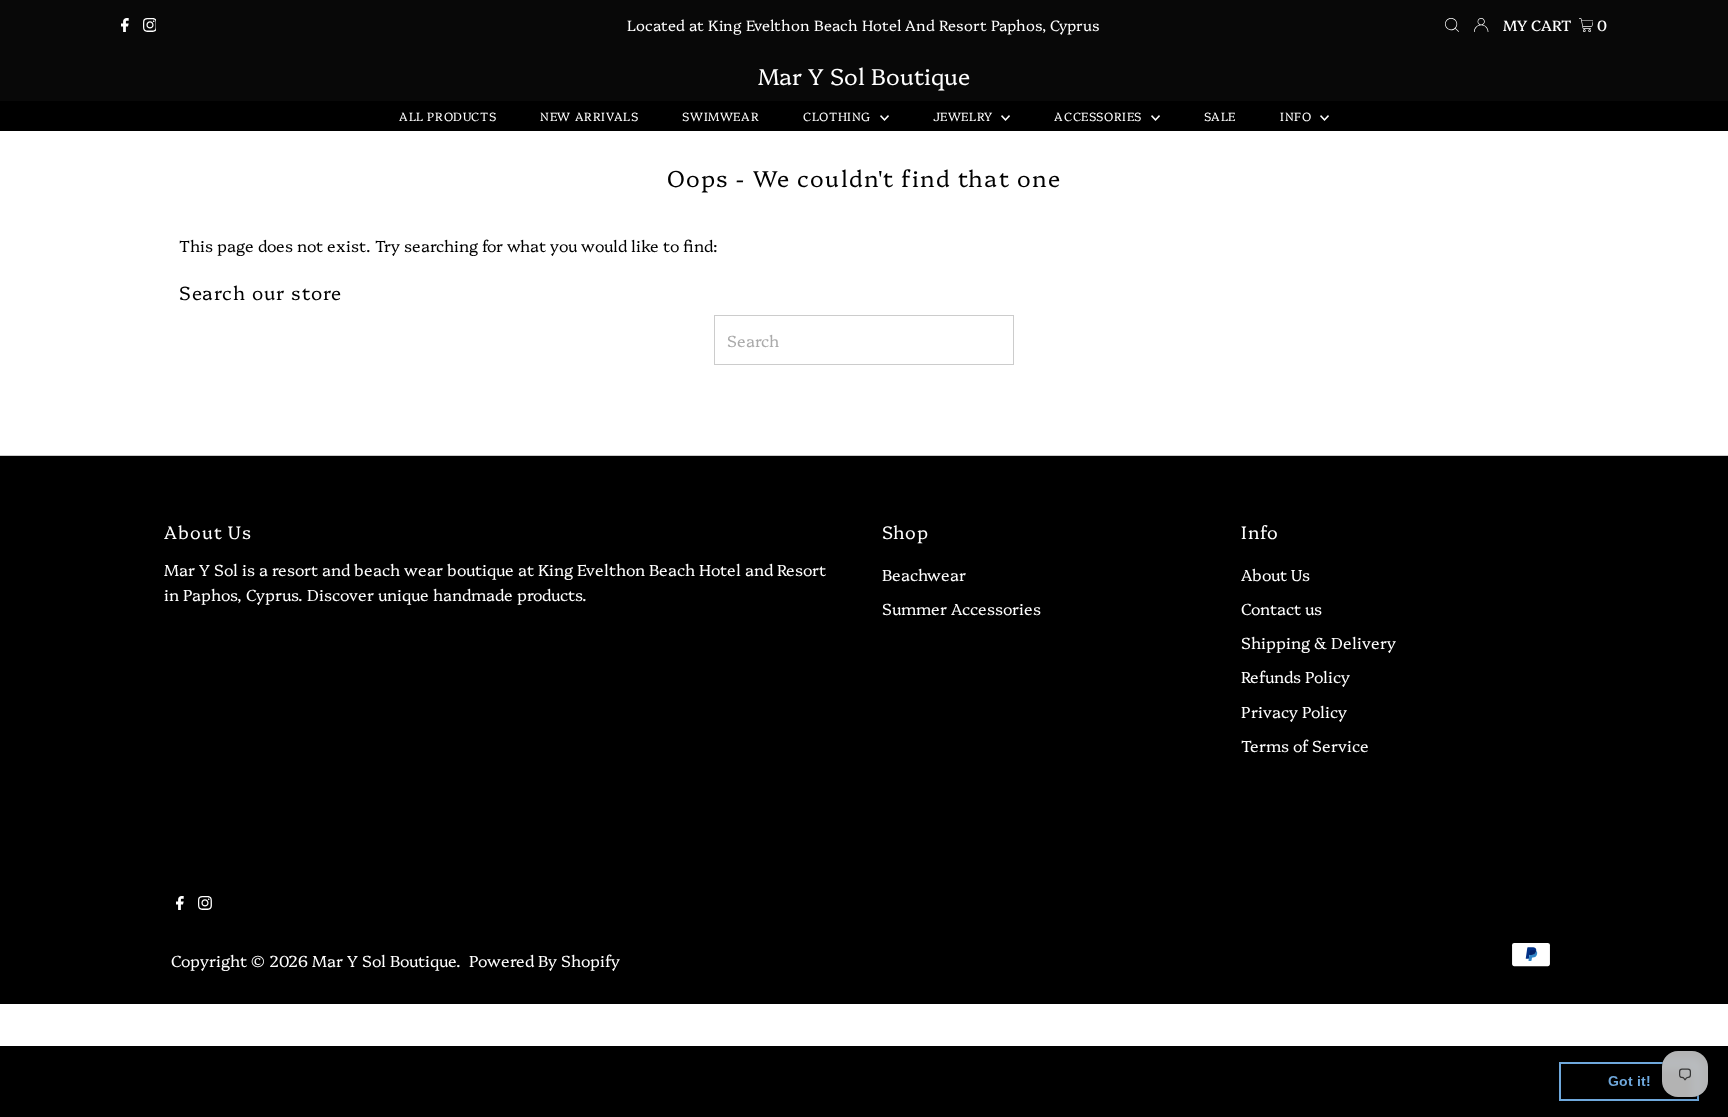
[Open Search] (1452, 25)
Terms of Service (1305, 745)
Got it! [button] (1629, 1081)
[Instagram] (150, 25)
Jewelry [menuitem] (965, 115)
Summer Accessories (961, 608)
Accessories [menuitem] (1099, 115)
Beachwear (924, 574)
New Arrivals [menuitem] (589, 115)
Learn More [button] (644, 1080)
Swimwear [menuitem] (720, 115)
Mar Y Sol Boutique (864, 75)
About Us (1275, 574)
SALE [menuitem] (1220, 115)
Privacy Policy (1294, 711)
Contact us (1281, 608)
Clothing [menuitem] (838, 115)
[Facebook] (125, 25)
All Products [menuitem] (447, 115)
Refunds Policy (1295, 676)
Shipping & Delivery (1318, 642)
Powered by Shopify (544, 960)
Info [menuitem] (1297, 115)
